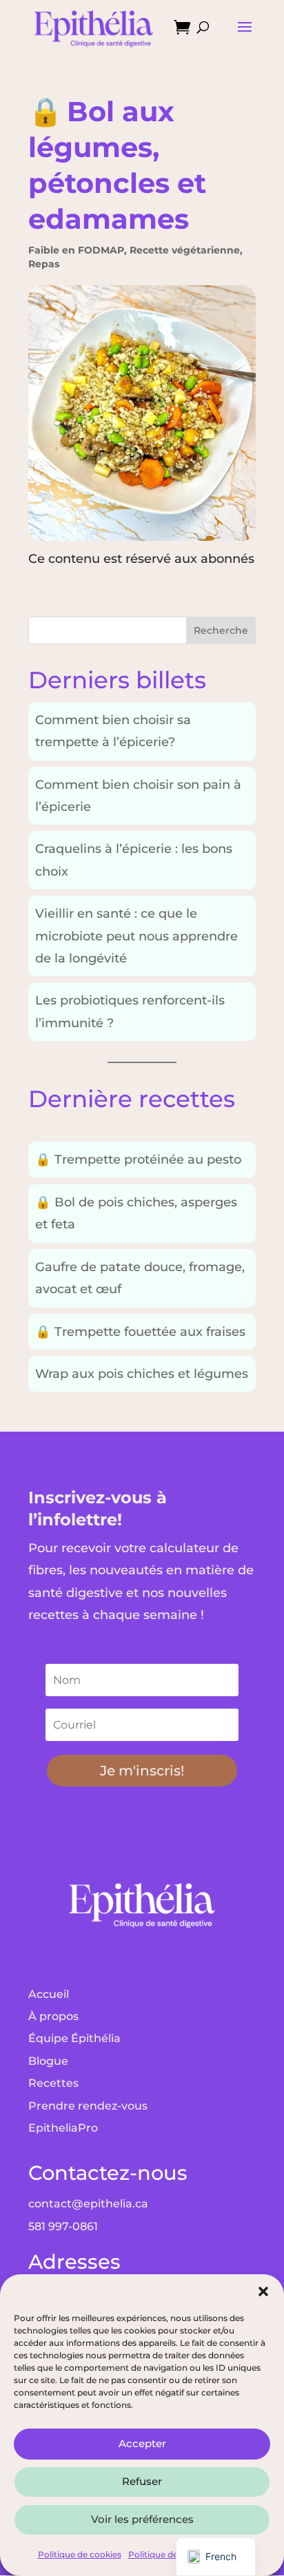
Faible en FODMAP (76, 250)
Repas (44, 264)
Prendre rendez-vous (88, 2106)
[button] (263, 2291)
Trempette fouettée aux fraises (140, 1332)
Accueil (49, 1994)
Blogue (48, 2061)
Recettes (53, 2083)
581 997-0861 (63, 2226)
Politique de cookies (80, 2554)
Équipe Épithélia (74, 2038)
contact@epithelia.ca (88, 2204)
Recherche (221, 630)
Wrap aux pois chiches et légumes (142, 1374)
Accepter (142, 2443)
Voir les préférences (142, 2519)
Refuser (142, 2481)
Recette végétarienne (185, 250)
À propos (53, 2016)
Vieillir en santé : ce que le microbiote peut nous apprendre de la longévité (136, 936)
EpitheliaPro (63, 2128)
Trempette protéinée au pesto (138, 1160)
